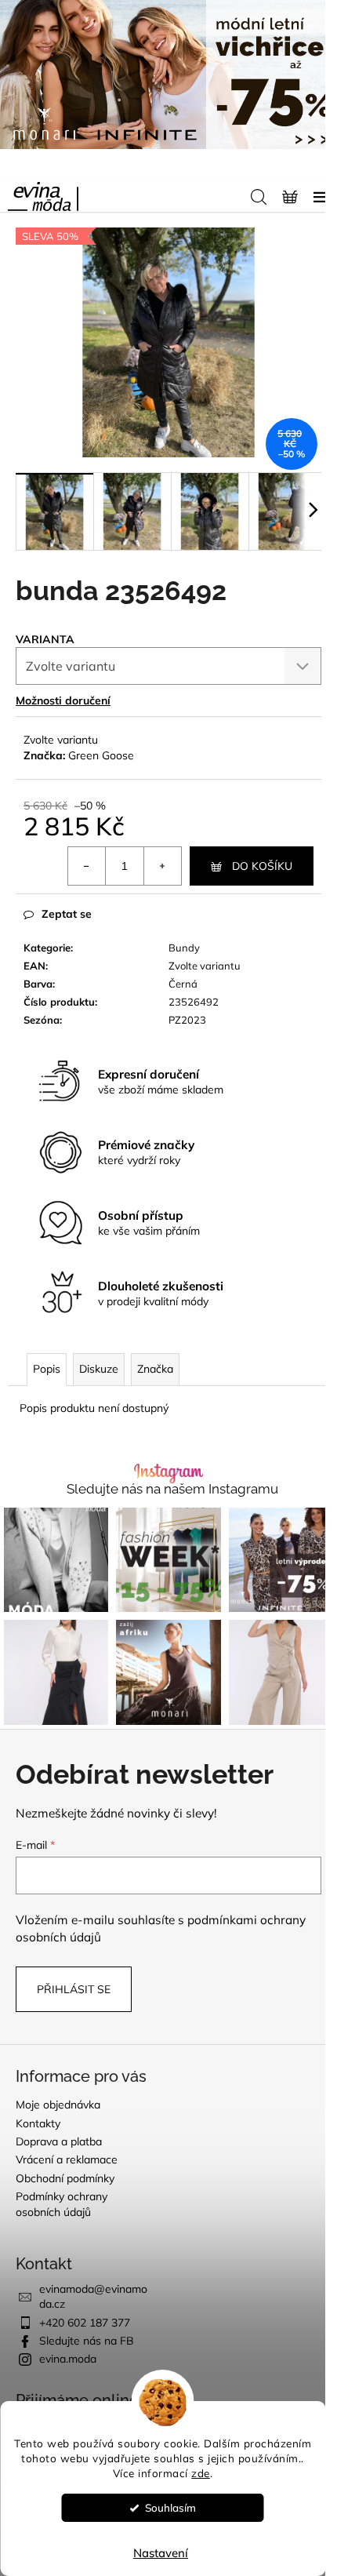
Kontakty (38, 2123)
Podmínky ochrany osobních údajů (62, 2204)
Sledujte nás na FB (87, 2341)
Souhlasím (170, 2507)
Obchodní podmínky (65, 2178)
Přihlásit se (74, 1989)
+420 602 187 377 (85, 2323)
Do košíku (262, 866)
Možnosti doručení (63, 700)
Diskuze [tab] (99, 1369)
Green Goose (101, 755)
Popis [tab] (47, 1369)
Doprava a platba (59, 2141)
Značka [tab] (155, 1369)
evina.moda (68, 2359)
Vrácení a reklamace (67, 2159)
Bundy (184, 948)
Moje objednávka (58, 2105)
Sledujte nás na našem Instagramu (172, 1489)
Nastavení (161, 2553)
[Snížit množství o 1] (87, 866)
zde (201, 2473)
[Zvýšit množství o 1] (162, 866)
